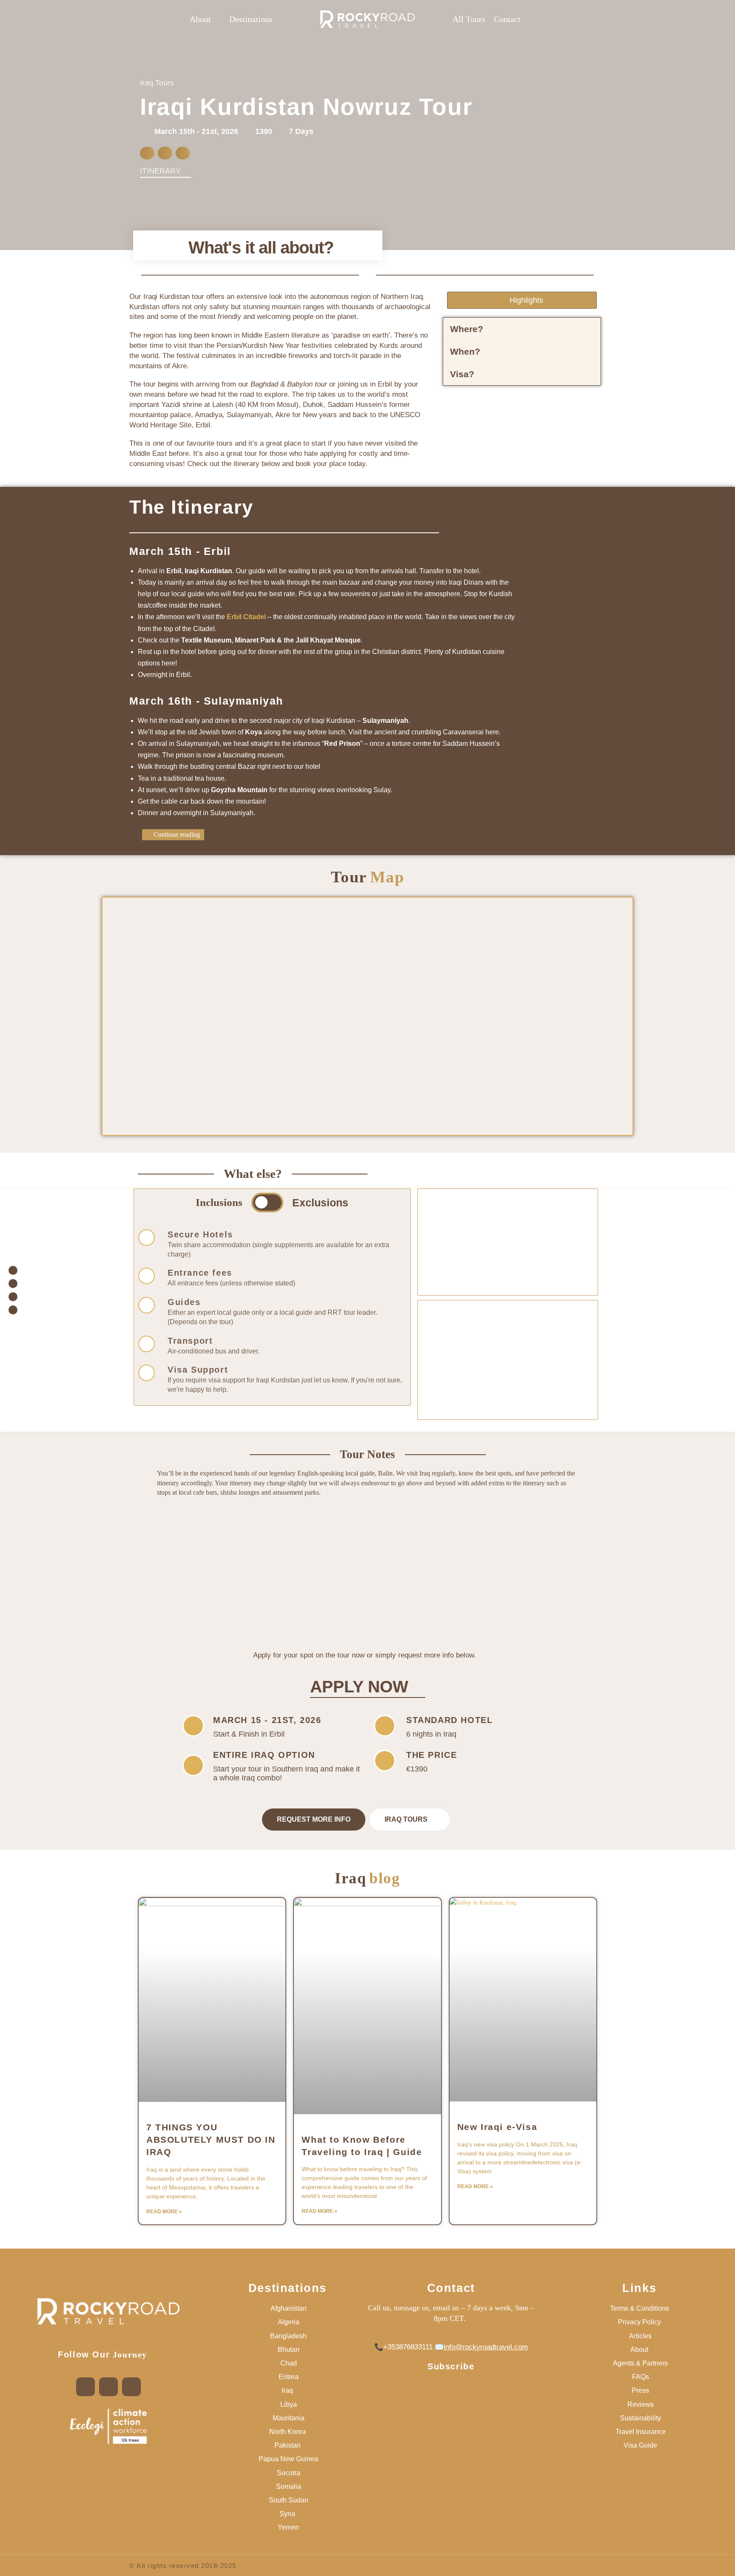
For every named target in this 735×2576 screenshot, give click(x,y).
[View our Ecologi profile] (108, 2426)
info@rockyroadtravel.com (486, 2347)
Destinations (288, 2288)
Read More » (164, 2212)
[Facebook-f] (85, 2387)
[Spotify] (131, 2387)
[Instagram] (108, 2387)
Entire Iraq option (264, 1755)
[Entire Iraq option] (193, 1765)
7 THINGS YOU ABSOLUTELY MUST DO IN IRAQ (211, 2140)
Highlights (526, 300)
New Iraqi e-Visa (497, 2127)
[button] (205, 19)
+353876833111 (408, 2347)
